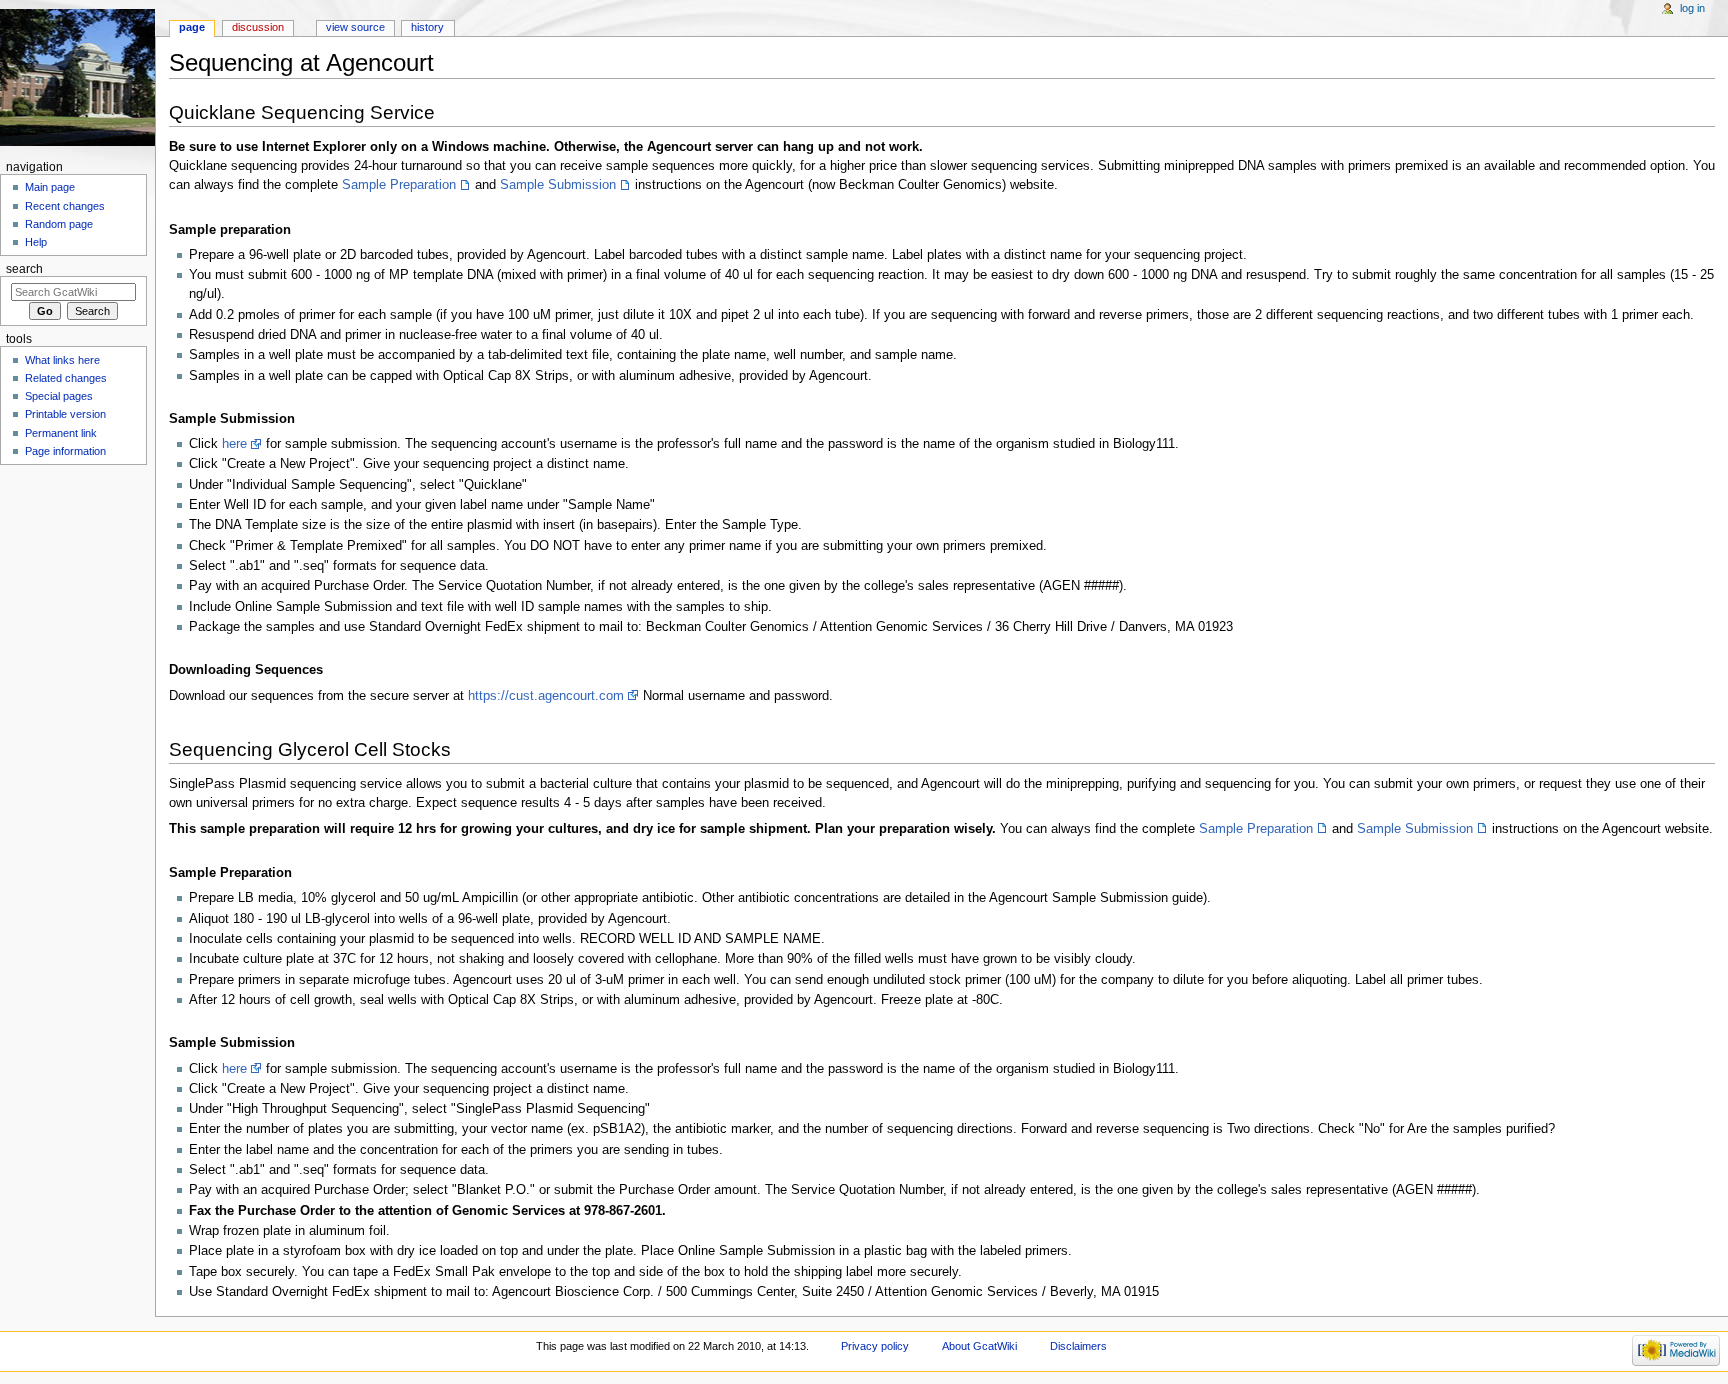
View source (355, 27)
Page (192, 27)
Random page (59, 224)
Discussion (258, 27)
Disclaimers (1078, 1346)
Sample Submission (558, 185)
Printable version (65, 414)
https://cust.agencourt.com (546, 696)
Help (36, 242)
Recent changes (65, 206)
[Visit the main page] (77, 77)
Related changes (66, 378)
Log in (1692, 8)
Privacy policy (875, 1346)
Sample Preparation (399, 185)
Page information (65, 451)
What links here (62, 360)
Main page (50, 187)
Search (24, 269)
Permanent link (61, 433)
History (427, 27)
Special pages (59, 396)
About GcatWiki (979, 1346)
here (234, 444)
